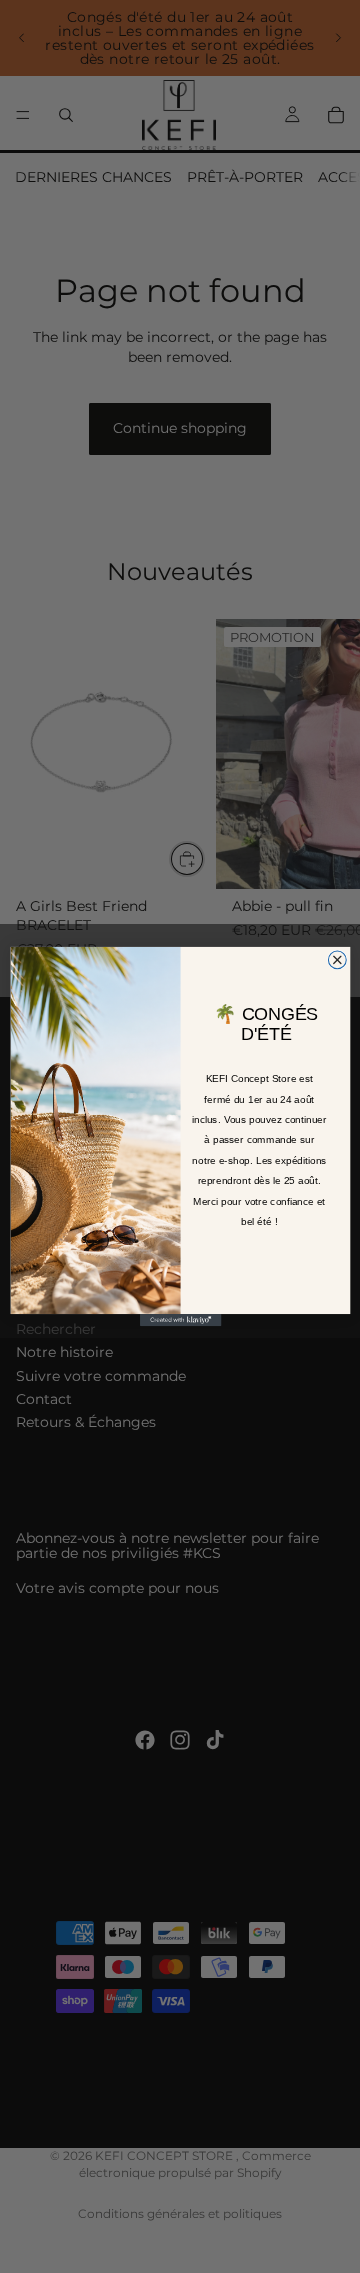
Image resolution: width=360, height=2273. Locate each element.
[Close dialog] (337, 960)
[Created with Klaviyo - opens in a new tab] (179, 1320)
